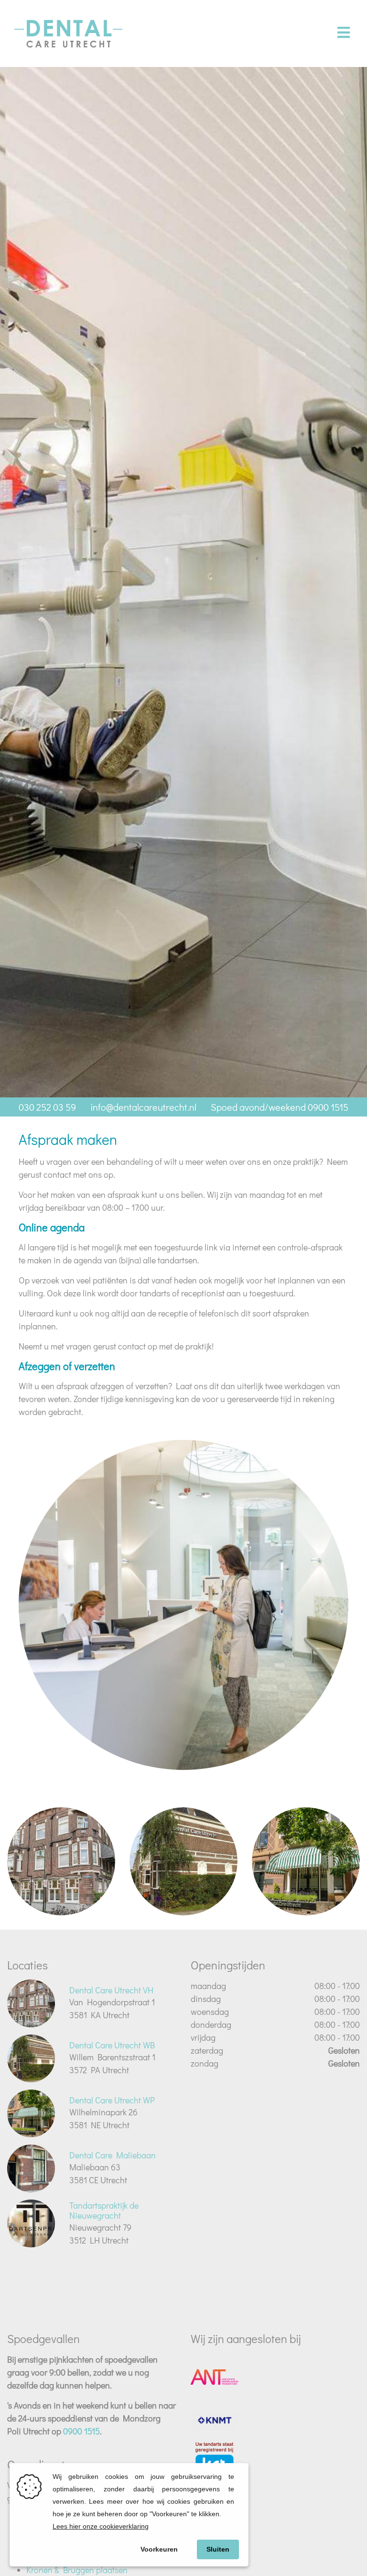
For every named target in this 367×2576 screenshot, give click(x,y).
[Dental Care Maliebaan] (31, 2168)
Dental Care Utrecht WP (112, 2100)
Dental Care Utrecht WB (112, 2045)
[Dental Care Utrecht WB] (183, 1861)
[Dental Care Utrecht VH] (61, 1861)
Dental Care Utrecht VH (111, 1990)
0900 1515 (81, 2431)
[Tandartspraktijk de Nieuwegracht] (31, 2223)
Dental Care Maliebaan (113, 2155)
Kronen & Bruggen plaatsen (77, 2570)
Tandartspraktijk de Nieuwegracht (104, 2211)
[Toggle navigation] (343, 33)
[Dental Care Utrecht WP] (306, 1861)
